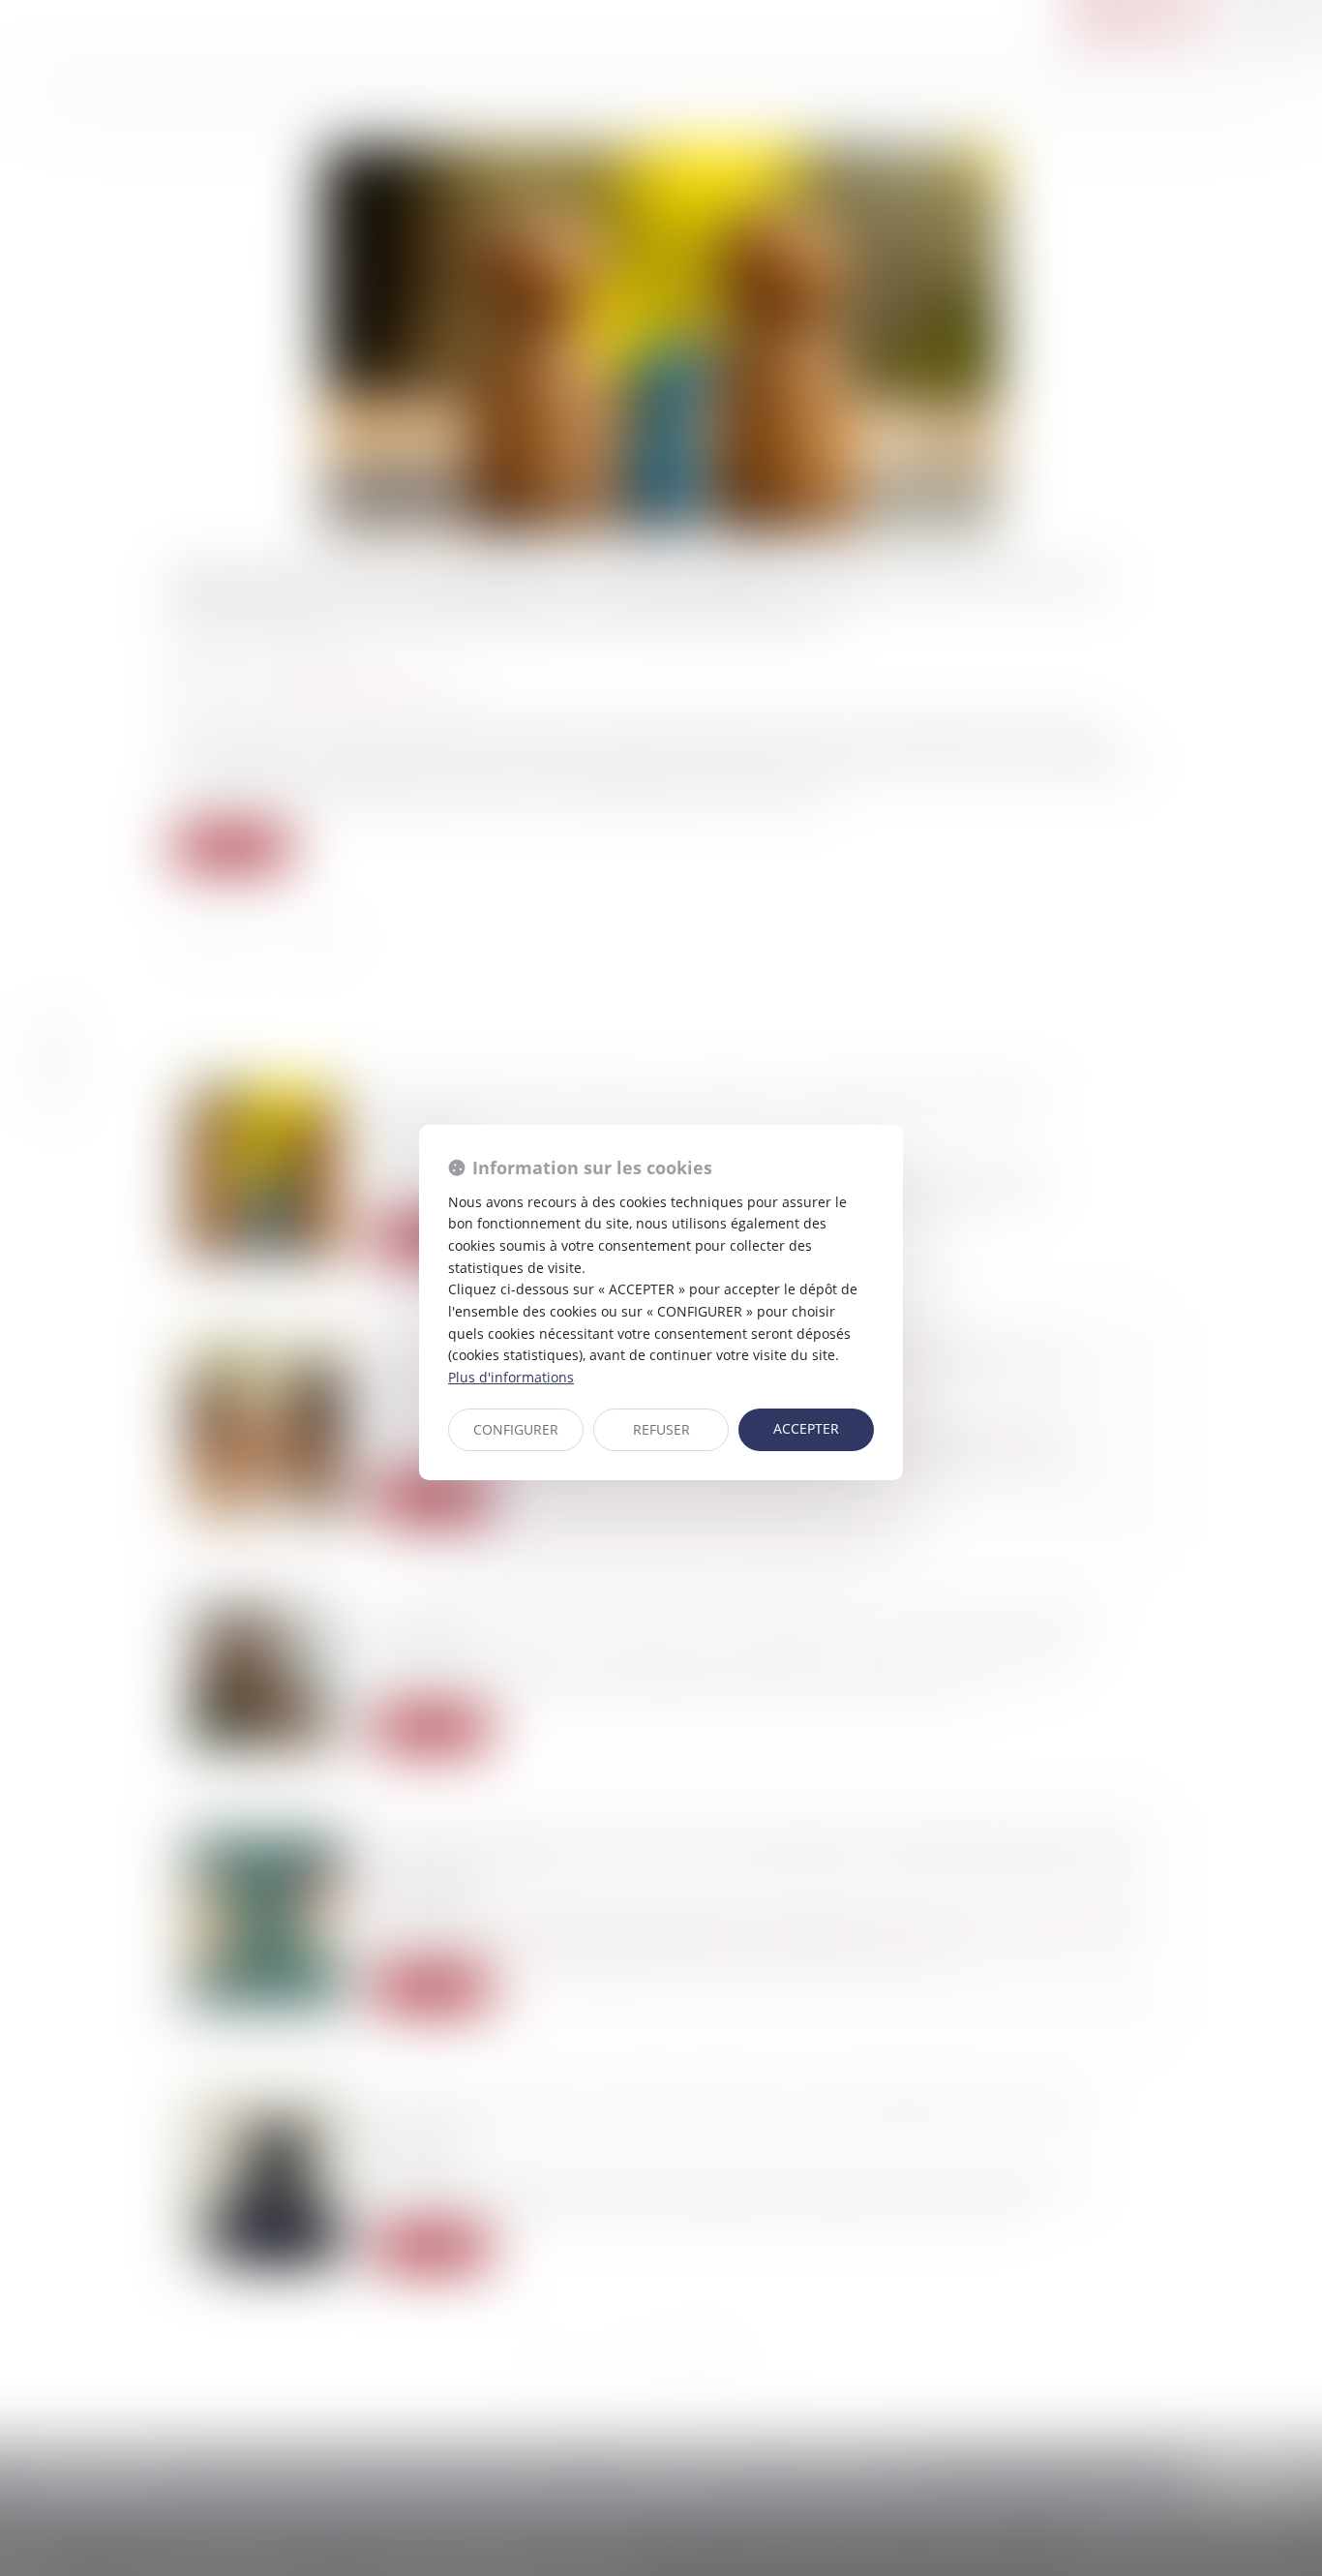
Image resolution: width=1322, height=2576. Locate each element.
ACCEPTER (806, 1428)
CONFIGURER (516, 1429)
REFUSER (661, 1429)
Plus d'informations (511, 1377)
